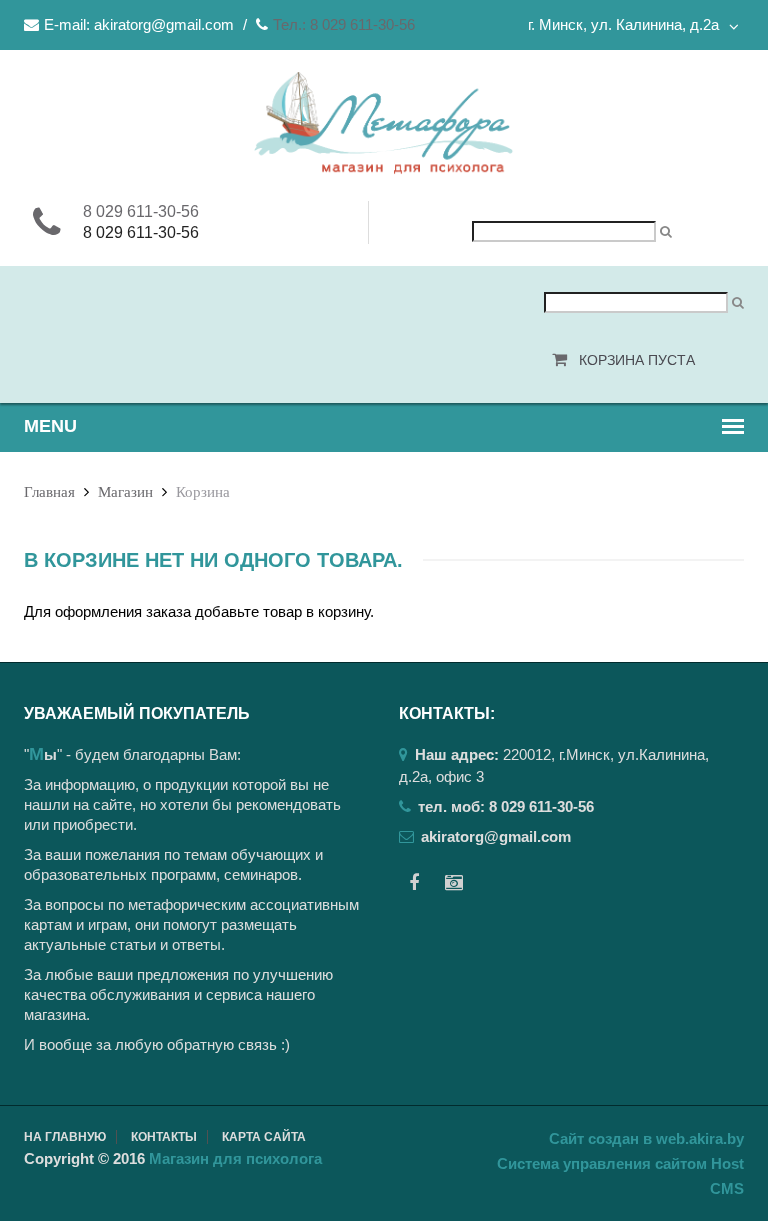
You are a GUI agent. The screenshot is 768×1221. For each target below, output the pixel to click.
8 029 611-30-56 (141, 211)
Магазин (125, 492)
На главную (65, 1137)
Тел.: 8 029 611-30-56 (344, 24)
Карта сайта (264, 1137)
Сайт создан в (646, 1138)
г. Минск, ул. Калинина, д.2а (623, 24)
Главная (49, 492)
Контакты (164, 1137)
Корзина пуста (637, 360)
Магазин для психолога (235, 1158)
